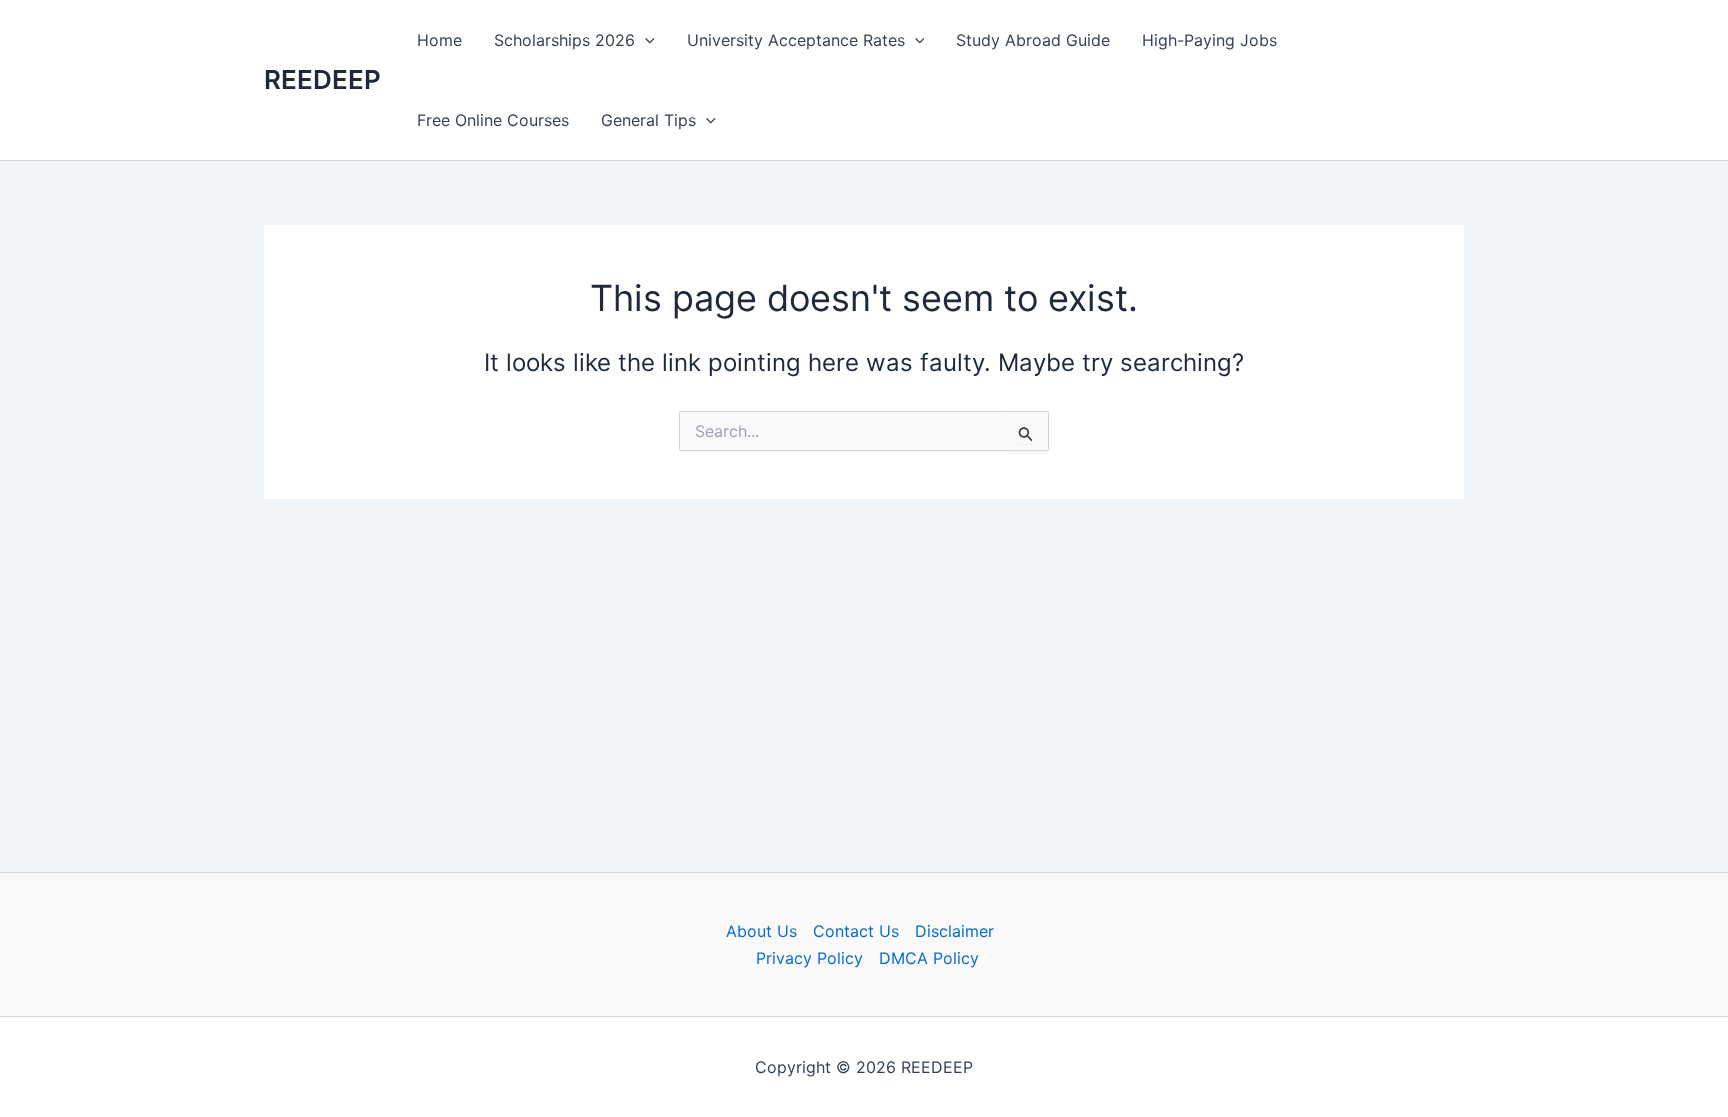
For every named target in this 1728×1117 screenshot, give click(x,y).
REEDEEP (322, 79)
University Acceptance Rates (796, 40)
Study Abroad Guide (1033, 40)
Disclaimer (954, 931)
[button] (645, 40)
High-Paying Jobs (1209, 40)
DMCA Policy (929, 958)
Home (439, 40)
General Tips (648, 120)
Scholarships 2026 (564, 40)
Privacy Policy (809, 958)
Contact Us (856, 931)
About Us (761, 931)
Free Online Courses (493, 120)
